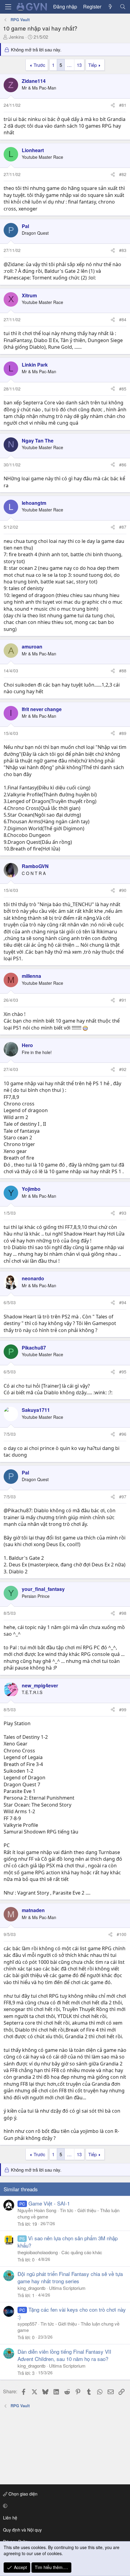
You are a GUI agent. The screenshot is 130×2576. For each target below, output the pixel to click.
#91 (123, 1000)
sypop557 (27, 2324)
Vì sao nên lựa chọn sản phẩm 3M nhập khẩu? (68, 2242)
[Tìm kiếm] (123, 7)
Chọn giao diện (22, 2494)
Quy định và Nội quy (22, 2530)
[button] (64, 2506)
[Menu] (8, 7)
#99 (123, 1709)
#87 (123, 527)
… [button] (69, 65)
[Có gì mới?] (110, 7)
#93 (123, 1213)
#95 (123, 1372)
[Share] (113, 105)
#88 (123, 671)
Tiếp (93, 65)
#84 (123, 319)
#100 (122, 1934)
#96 (123, 1434)
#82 (123, 174)
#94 (123, 1302)
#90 (123, 890)
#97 (123, 1497)
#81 (123, 105)
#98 (123, 1613)
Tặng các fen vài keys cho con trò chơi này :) (72, 2313)
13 (79, 65)
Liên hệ (10, 2518)
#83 (123, 250)
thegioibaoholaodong (38, 2252)
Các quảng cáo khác (82, 2252)
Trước (39, 65)
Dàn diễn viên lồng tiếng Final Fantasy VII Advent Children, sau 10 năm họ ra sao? (64, 2355)
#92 (123, 1069)
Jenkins (16, 37)
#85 (123, 389)
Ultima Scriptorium (67, 2288)
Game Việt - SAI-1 (49, 2203)
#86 (123, 465)
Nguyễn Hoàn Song (37, 2210)
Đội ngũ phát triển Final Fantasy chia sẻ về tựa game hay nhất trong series (70, 2277)
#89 (123, 733)
